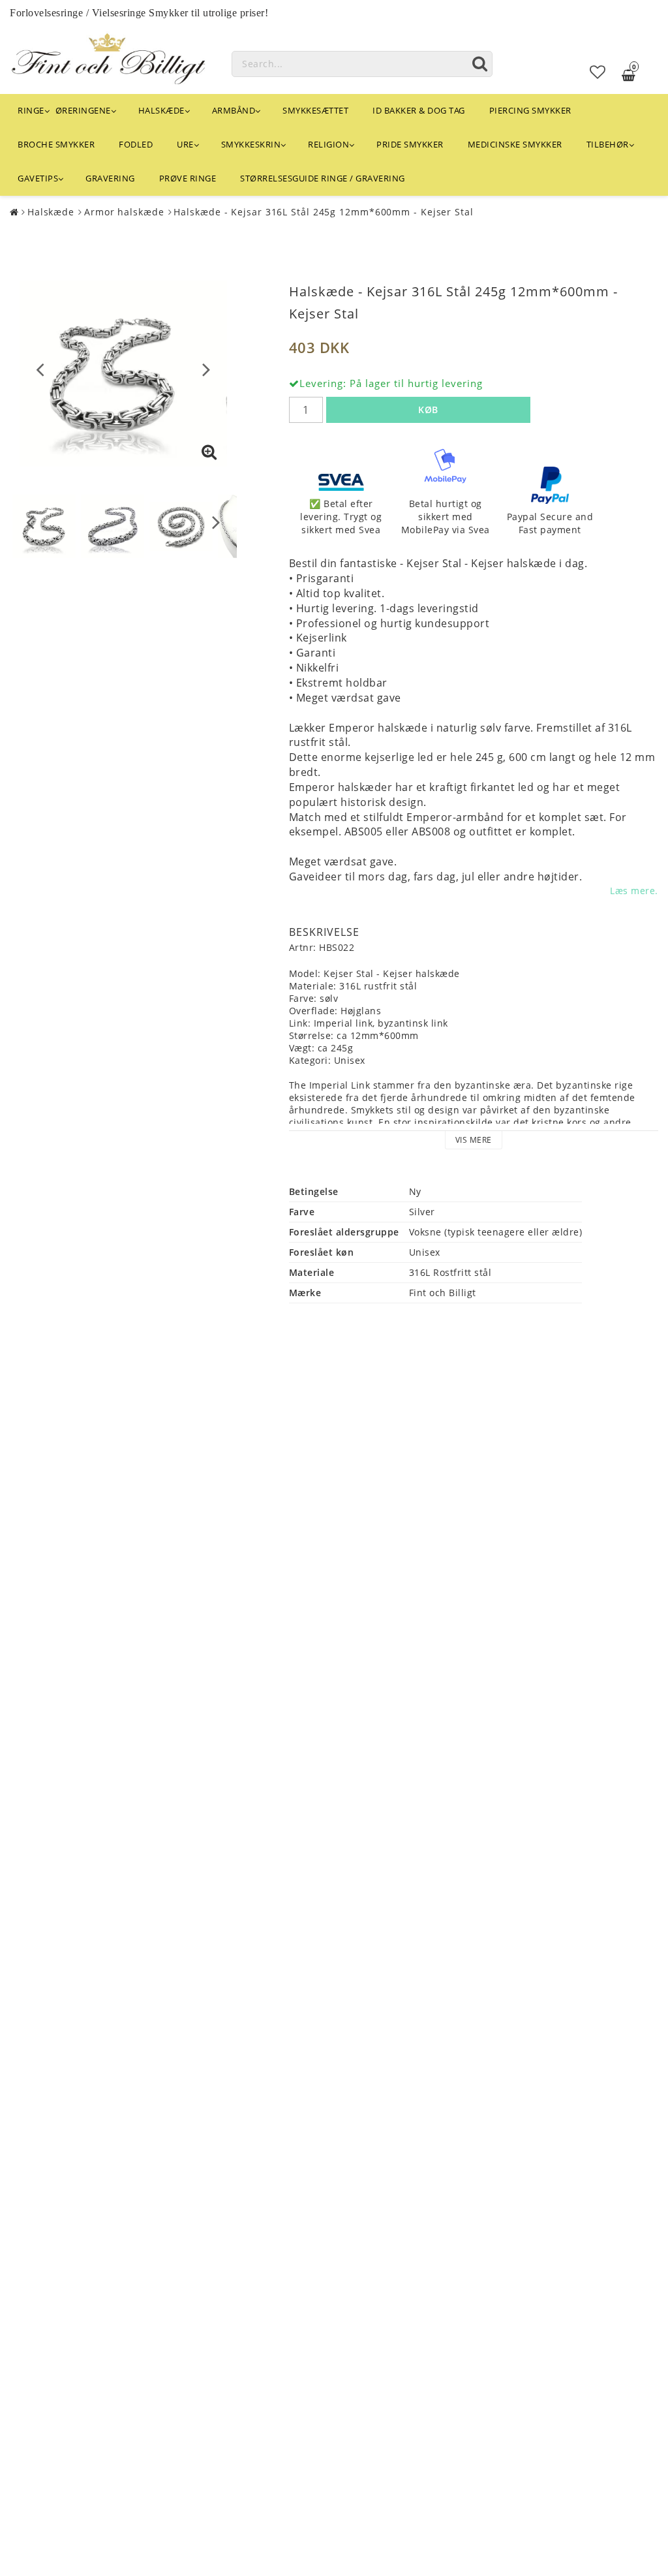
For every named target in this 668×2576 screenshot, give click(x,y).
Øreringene (83, 110)
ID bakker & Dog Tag (419, 110)
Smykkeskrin (251, 144)
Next (206, 369)
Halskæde (161, 110)
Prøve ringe (188, 178)
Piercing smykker (530, 110)
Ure (185, 144)
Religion (328, 144)
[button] (598, 72)
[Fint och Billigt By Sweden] (108, 56)
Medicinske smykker (515, 144)
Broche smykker (56, 144)
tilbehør (608, 144)
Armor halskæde (124, 212)
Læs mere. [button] (634, 891)
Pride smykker (410, 144)
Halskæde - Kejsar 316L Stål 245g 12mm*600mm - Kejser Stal (323, 212)
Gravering (110, 178)
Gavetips (38, 178)
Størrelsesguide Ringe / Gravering (323, 178)
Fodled (136, 144)
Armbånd (234, 110)
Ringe (31, 110)
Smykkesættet (315, 110)
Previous (40, 369)
